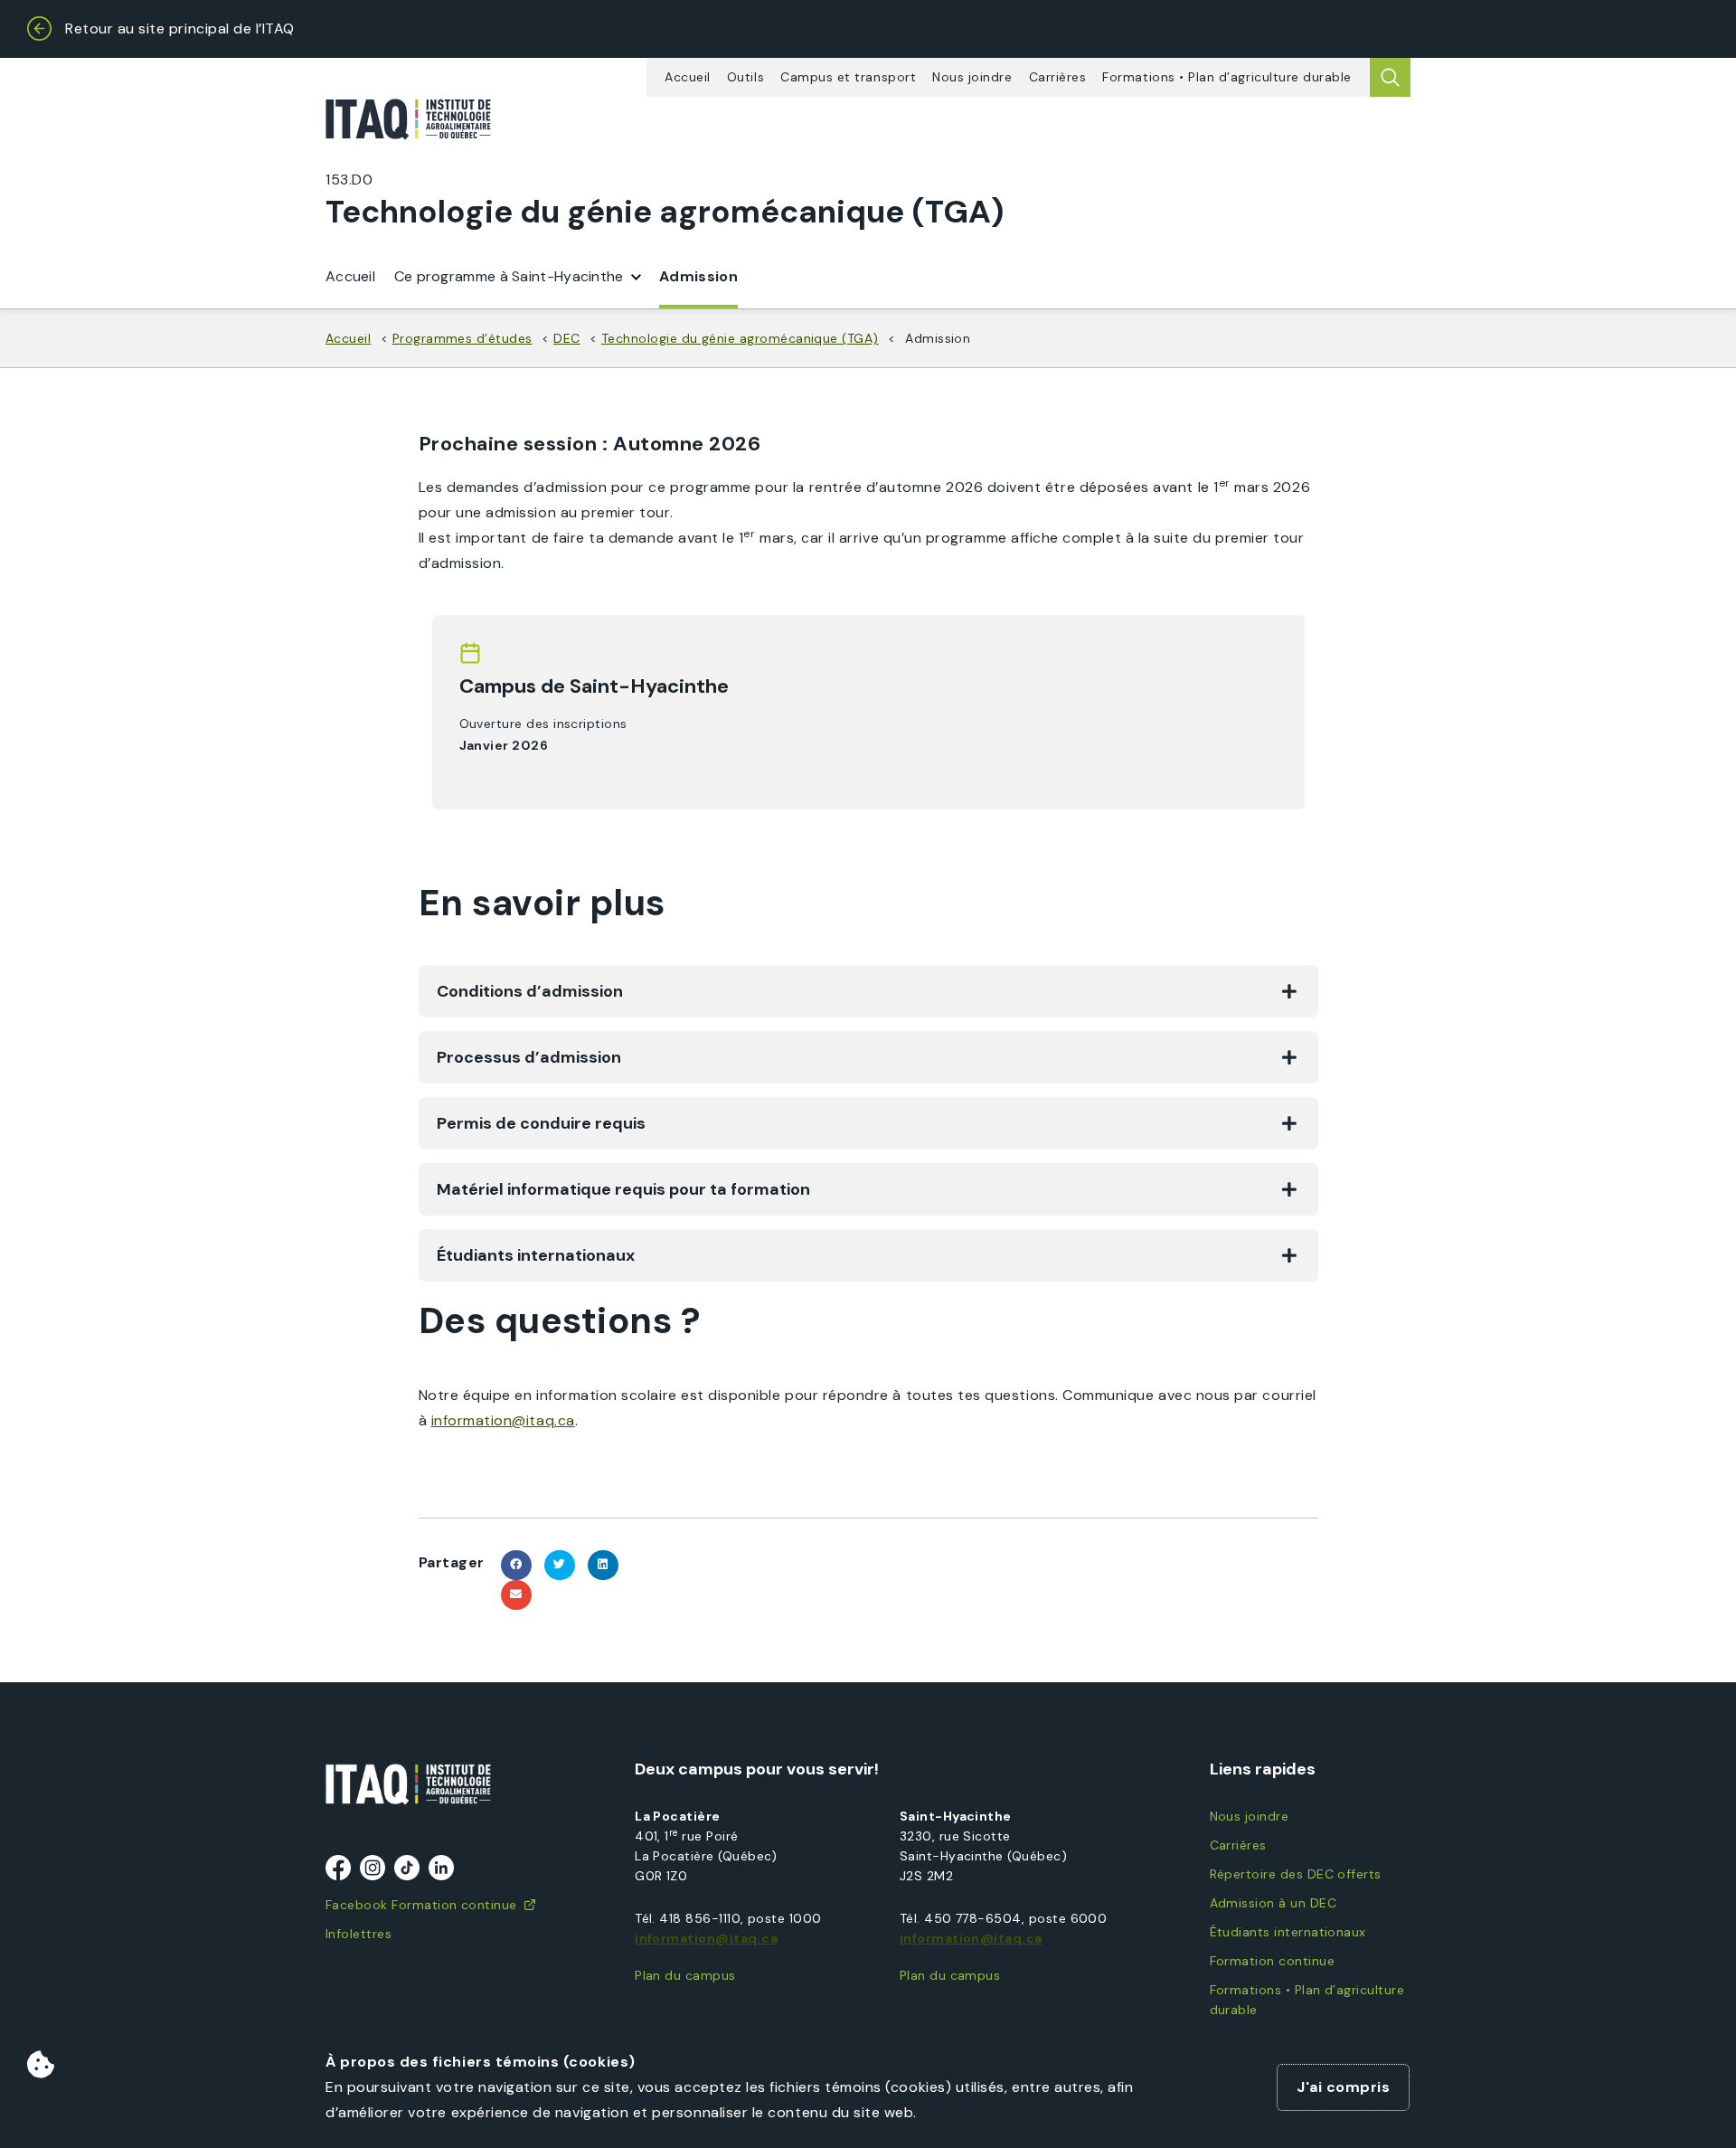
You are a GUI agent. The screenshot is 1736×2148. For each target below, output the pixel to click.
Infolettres (359, 1934)
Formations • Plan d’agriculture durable (1227, 77)
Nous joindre (972, 77)
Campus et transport (848, 77)
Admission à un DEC (1273, 1903)
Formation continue (1272, 1961)
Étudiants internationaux (1288, 1932)
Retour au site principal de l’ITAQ (180, 28)
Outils (745, 77)
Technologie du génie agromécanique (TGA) (740, 338)
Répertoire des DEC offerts (1296, 1874)
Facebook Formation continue (421, 1905)
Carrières (1058, 77)
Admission (698, 276)
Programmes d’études (462, 338)
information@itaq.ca (706, 1938)
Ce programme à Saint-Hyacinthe (509, 276)
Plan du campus (685, 1975)
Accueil (688, 77)
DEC (566, 338)
